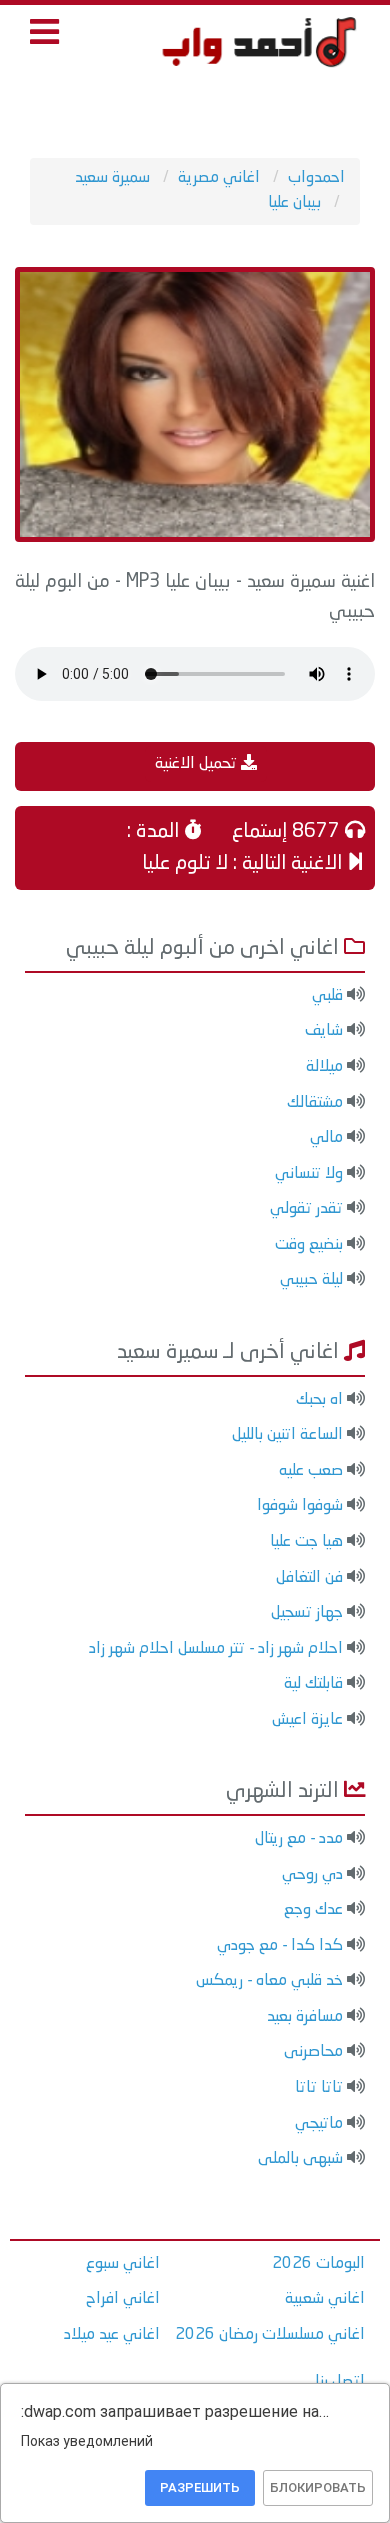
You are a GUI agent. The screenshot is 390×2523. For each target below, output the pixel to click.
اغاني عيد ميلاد (112, 2335)
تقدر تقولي (306, 1209)
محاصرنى (313, 2052)
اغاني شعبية (325, 2299)
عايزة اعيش (307, 1720)
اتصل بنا (340, 2382)
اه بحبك (319, 1400)
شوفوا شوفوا (300, 1506)
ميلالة (324, 1067)
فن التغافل (309, 1578)
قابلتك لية (313, 1684)
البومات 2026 (318, 2264)
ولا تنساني (309, 1174)
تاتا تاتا (319, 2088)
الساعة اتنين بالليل (287, 1435)
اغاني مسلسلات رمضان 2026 (270, 2335)
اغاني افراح (123, 2299)
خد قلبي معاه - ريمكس (269, 1981)
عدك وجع (313, 1910)
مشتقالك (315, 1103)
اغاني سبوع (123, 2264)
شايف (324, 1031)
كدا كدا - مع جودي (280, 1946)
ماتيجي (319, 2124)
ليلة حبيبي (311, 1280)
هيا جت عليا (306, 1542)
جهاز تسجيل (307, 1613)
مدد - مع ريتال (299, 1839)
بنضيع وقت (309, 1245)
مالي (326, 1138)
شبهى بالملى (300, 2159)
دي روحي (312, 1875)
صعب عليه (311, 1471)
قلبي (327, 996)
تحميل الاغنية (198, 764)
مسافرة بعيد (305, 2017)
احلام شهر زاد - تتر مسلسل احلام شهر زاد (216, 1649)
